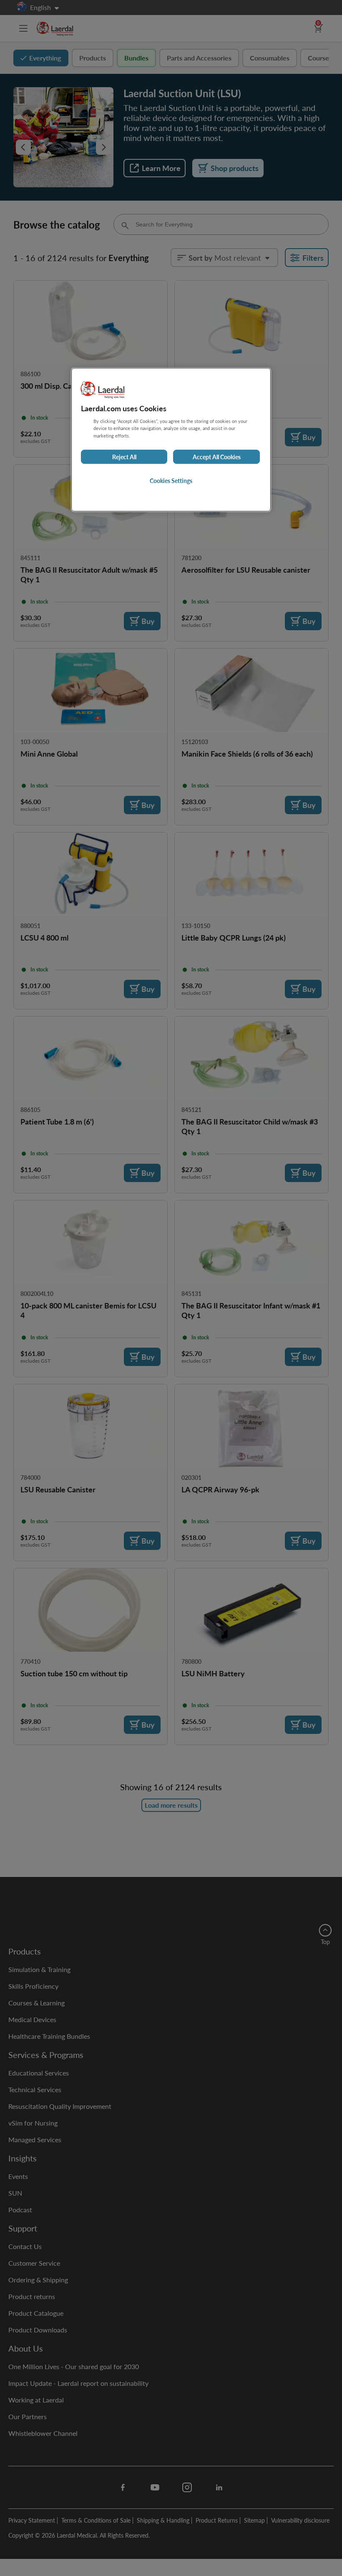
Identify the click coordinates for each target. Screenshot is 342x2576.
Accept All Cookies (217, 457)
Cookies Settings (171, 480)
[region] (171, 440)
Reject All (124, 457)
